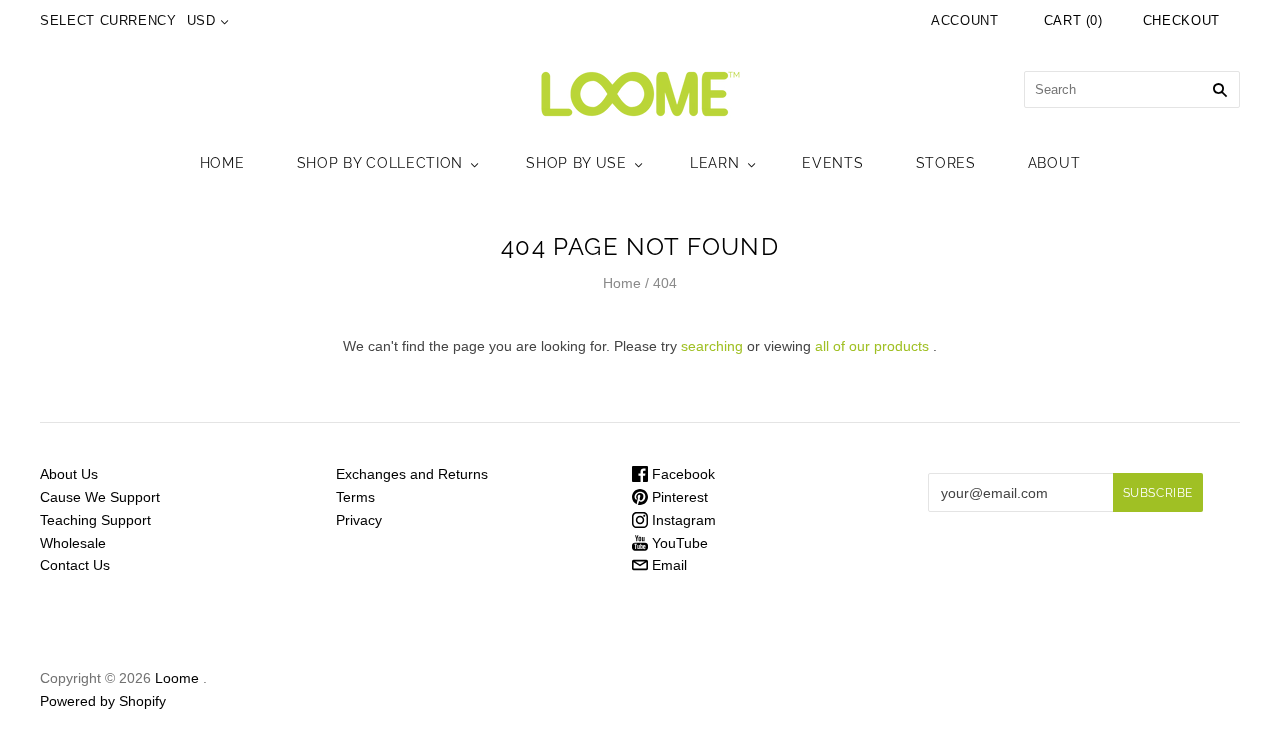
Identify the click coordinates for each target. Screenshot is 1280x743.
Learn (715, 163)
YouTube (678, 543)
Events (832, 163)
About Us (69, 474)
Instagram (682, 520)
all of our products (872, 346)
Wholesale (73, 543)
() (1073, 20)
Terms (355, 497)
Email (667, 565)
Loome (177, 678)
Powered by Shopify (103, 701)
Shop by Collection (380, 163)
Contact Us (75, 565)
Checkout (1181, 20)
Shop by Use (576, 163)
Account (965, 20)
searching (712, 346)
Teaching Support (95, 520)
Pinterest (678, 497)
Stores (946, 163)
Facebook (681, 474)
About (1054, 163)
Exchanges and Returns (412, 474)
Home (222, 163)
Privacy (359, 520)
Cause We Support (100, 497)
